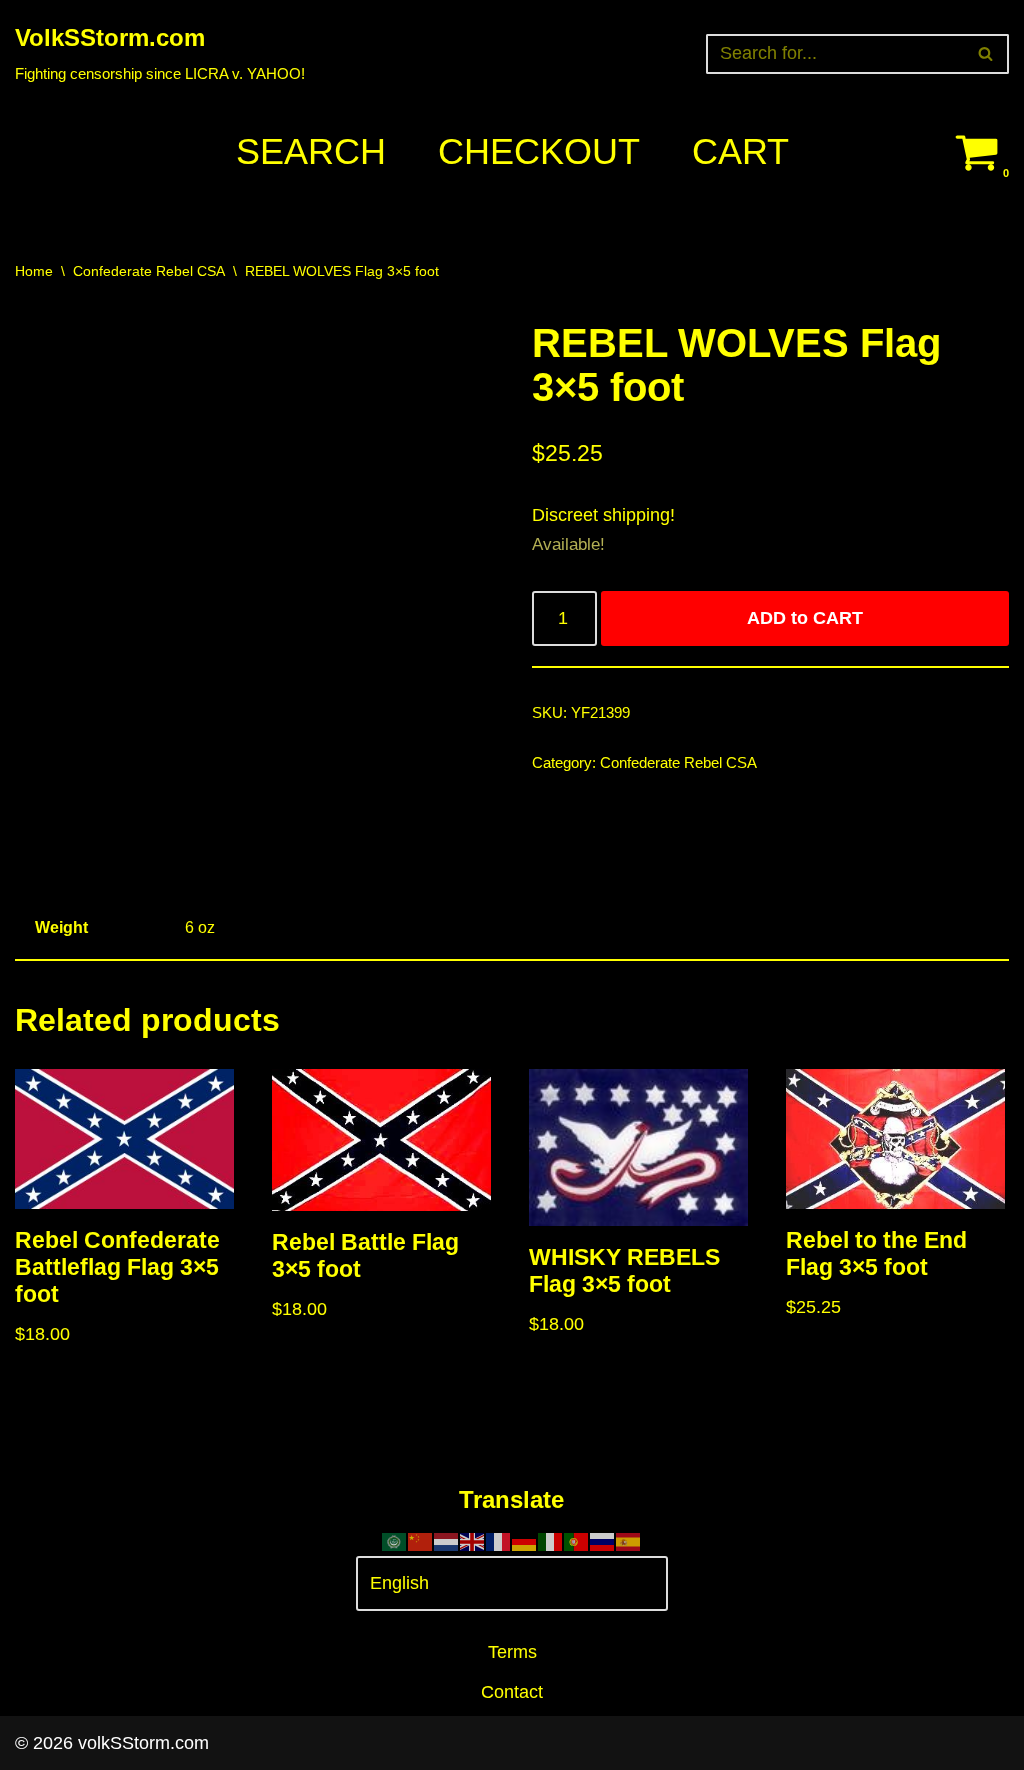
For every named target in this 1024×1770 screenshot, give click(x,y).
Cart (740, 151)
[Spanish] (629, 1540)
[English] (473, 1540)
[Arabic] (395, 1540)
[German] (525, 1540)
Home (34, 271)
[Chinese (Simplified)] (421, 1540)
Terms (512, 1652)
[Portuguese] (577, 1540)
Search (311, 151)
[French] (499, 1540)
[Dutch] (447, 1540)
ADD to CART (805, 618)
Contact (512, 1692)
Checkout (539, 151)
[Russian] (603, 1540)
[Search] (986, 54)
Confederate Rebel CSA (149, 271)
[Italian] (551, 1540)
